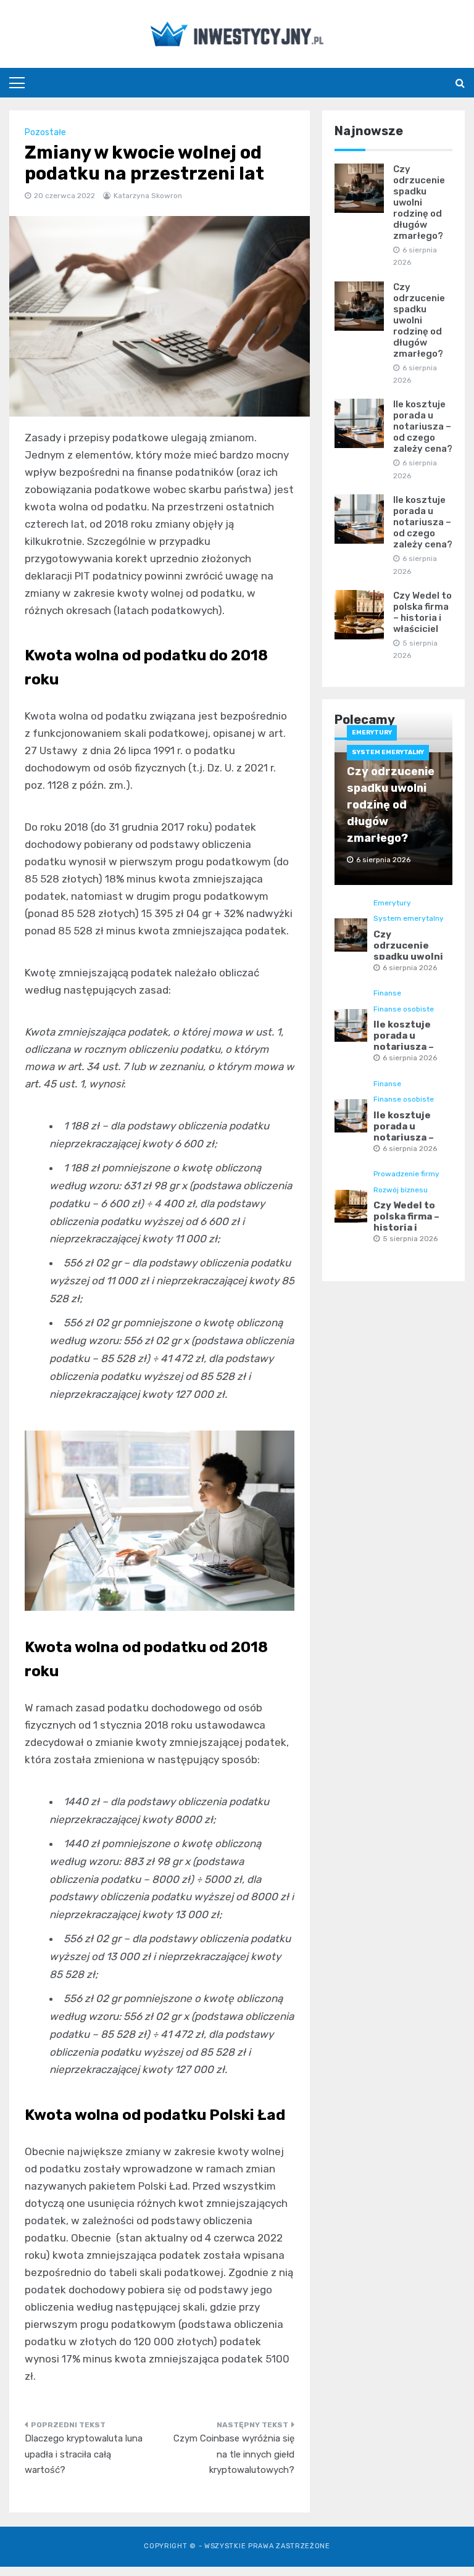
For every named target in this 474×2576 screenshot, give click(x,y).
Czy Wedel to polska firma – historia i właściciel (422, 612)
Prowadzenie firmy (406, 1174)
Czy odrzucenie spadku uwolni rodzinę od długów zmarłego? (419, 202)
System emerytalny (388, 752)
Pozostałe (45, 132)
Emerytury (372, 733)
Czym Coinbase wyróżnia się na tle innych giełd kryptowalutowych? (234, 2454)
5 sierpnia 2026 (410, 1239)
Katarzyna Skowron (148, 196)
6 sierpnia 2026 (410, 968)
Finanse (387, 993)
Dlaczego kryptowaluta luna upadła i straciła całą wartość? (84, 2454)
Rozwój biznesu (401, 1190)
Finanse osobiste (404, 1009)
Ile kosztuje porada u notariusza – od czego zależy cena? (423, 426)
